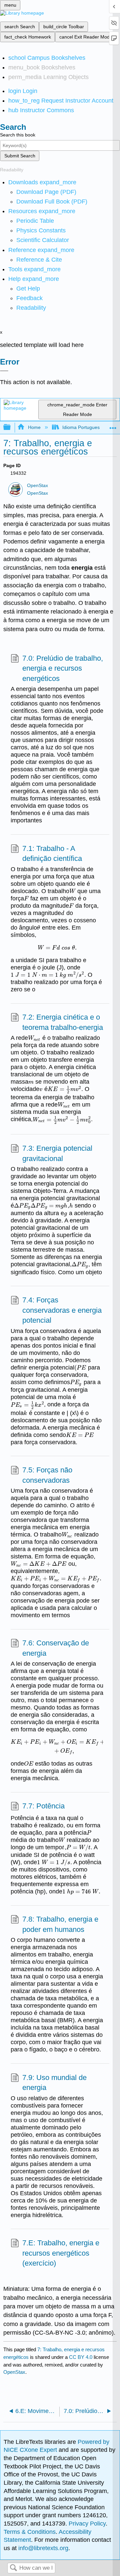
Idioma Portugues (81, 427)
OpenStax (37, 486)
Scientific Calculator (43, 240)
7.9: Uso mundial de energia (54, 2083)
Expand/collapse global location (113, 425)
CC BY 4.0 (81, 2357)
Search (13, 2568)
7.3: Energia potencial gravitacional (57, 1153)
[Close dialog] (4, 371)
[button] (29, 298)
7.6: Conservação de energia (56, 1648)
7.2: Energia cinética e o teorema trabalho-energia (63, 1022)
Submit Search (20, 156)
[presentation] (72, 891)
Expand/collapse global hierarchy (11, 427)
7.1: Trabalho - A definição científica (52, 854)
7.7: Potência (43, 1806)
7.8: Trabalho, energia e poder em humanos (60, 1924)
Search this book (18, 135)
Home (34, 427)
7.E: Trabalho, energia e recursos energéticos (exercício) (61, 2253)
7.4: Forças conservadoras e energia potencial (62, 1310)
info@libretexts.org (42, 2548)
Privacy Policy (87, 2524)
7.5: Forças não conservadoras (47, 1475)
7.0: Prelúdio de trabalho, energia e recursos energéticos (63, 668)
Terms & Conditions (30, 2532)
